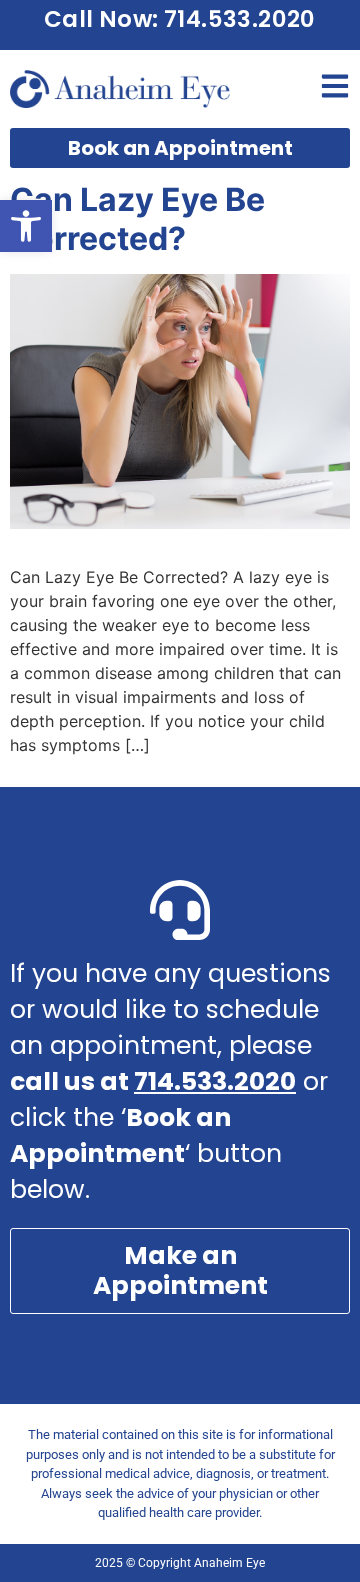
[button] (26, 226)
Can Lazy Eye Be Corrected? (137, 218)
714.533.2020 (215, 1081)
